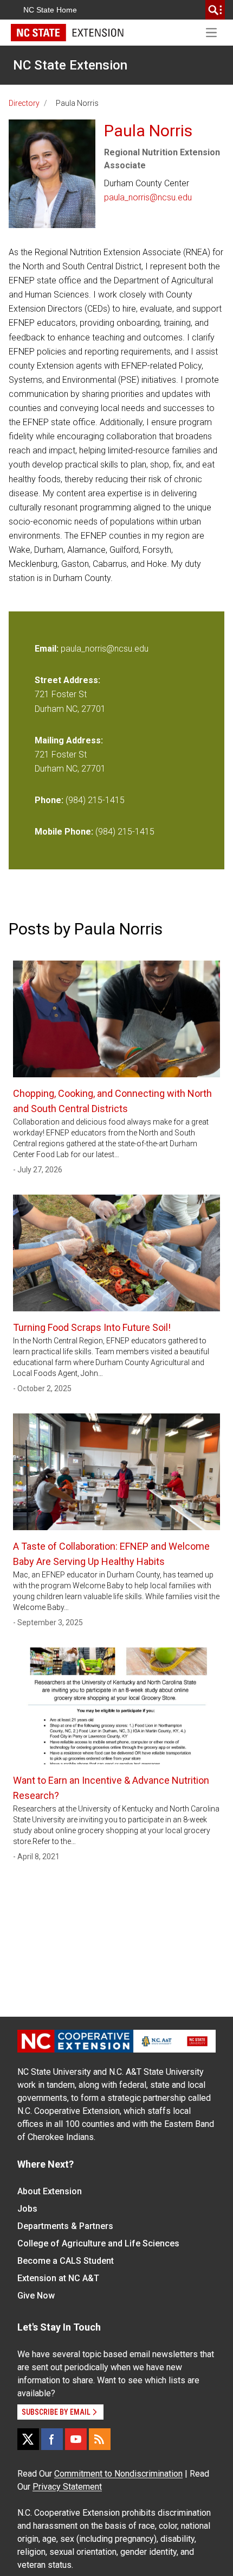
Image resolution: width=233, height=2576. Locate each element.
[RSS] (100, 2439)
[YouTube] (76, 2439)
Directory (24, 103)
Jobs (27, 2209)
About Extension (50, 2191)
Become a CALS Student (66, 2261)
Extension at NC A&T (58, 2278)
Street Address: (67, 680)
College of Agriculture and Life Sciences (98, 2243)
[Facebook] (52, 2439)
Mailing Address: (69, 740)
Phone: (49, 800)
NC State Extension (70, 65)
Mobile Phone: (64, 832)
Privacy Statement (67, 2487)
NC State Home (50, 10)
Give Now (36, 2296)
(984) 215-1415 (95, 800)
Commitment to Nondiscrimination (118, 2474)
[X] (28, 2439)
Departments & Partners (65, 2226)
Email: (48, 649)
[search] (215, 10)
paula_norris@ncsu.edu (148, 197)
